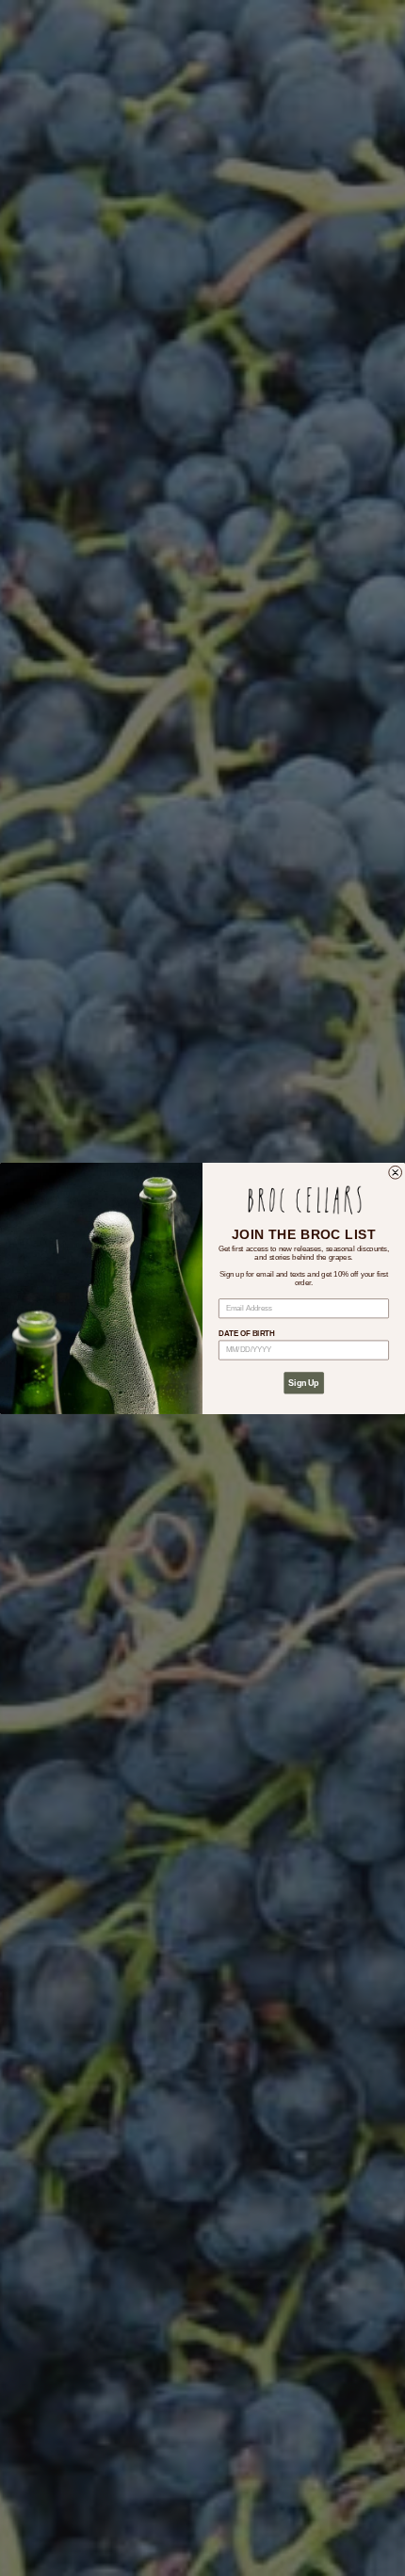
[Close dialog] (396, 1172)
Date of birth (246, 1334)
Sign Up (303, 1383)
